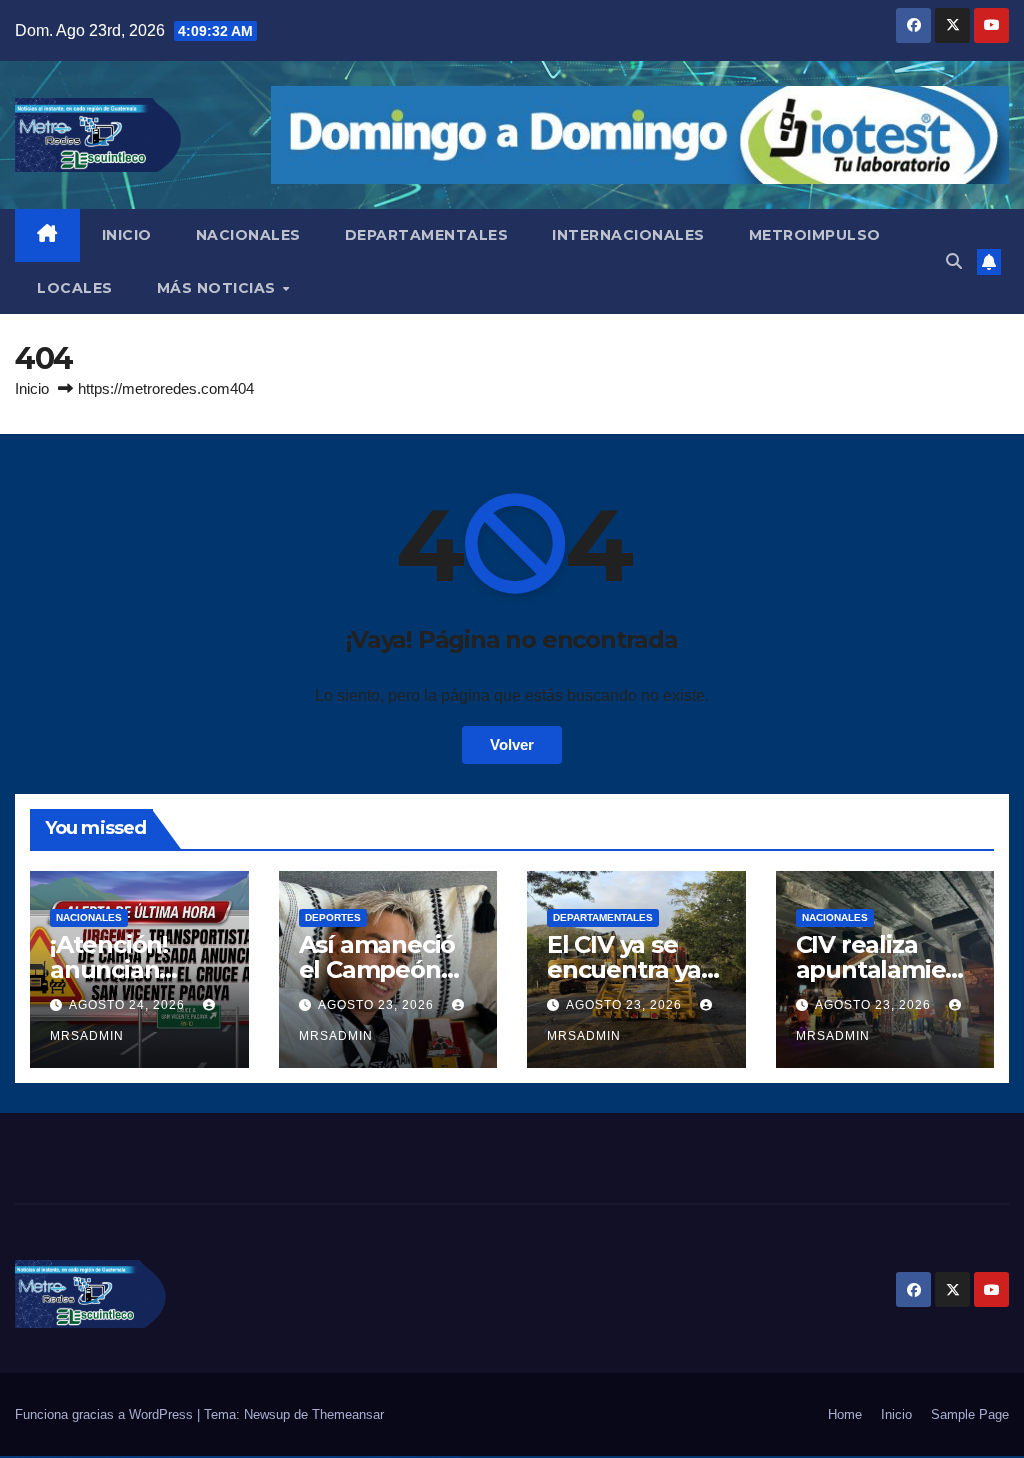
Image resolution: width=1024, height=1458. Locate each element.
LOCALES (75, 288)
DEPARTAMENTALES (427, 235)
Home (845, 1414)
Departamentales (603, 917)
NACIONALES (248, 235)
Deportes (333, 917)
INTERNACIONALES (628, 235)
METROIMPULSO (815, 235)
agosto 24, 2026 (129, 1005)
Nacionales (89, 917)
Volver (512, 744)
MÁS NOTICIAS (219, 288)
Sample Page (970, 1414)
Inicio (32, 388)
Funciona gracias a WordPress (106, 1414)
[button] (954, 261)
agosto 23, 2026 (378, 1005)
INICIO (127, 235)
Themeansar (348, 1414)
